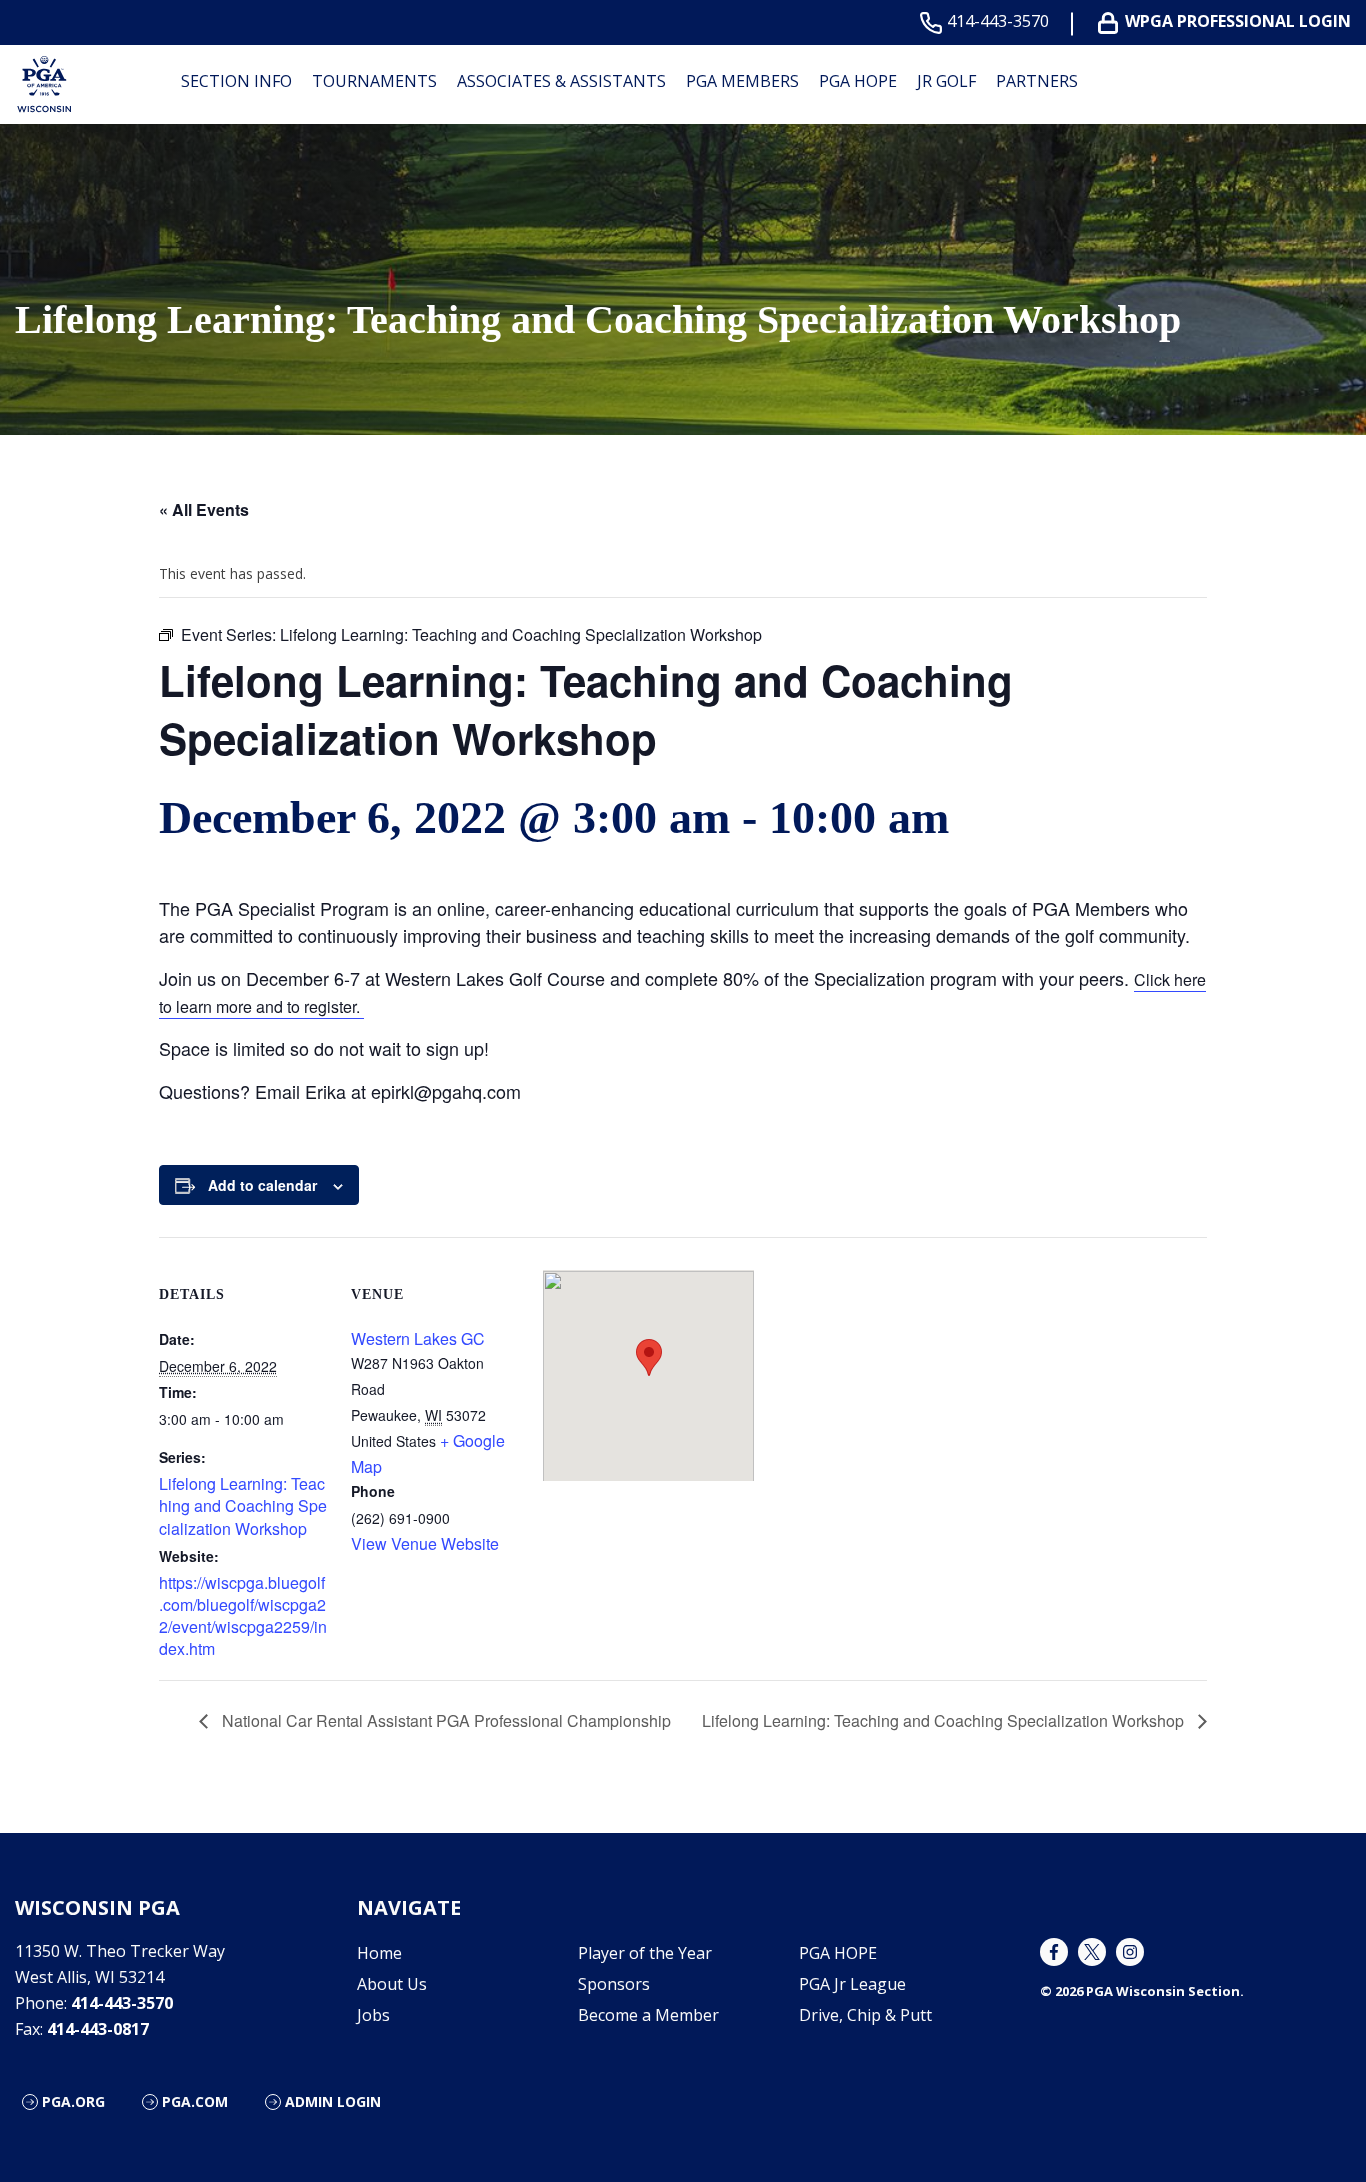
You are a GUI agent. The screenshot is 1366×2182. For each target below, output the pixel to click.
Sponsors (614, 1984)
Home (379, 1953)
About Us (392, 1984)
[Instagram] (1130, 1952)
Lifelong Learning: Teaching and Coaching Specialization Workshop (243, 1506)
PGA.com (195, 2101)
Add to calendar (262, 1185)
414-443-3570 (998, 21)
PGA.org (73, 2101)
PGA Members (742, 81)
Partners (1037, 81)
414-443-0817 (98, 2029)
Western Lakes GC (418, 1338)
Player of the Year (645, 1953)
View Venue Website (425, 1543)
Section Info (236, 81)
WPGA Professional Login (1238, 21)
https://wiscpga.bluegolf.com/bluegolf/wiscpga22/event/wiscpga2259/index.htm (243, 1615)
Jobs (373, 2015)
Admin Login (333, 2101)
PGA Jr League (852, 1984)
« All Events (204, 509)
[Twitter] (1092, 1952)
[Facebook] (1054, 1952)
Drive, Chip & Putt (865, 2015)
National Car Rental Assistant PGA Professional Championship (444, 1720)
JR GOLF (946, 81)
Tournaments (374, 81)
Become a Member (648, 2015)
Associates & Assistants (561, 81)
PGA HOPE (858, 81)
